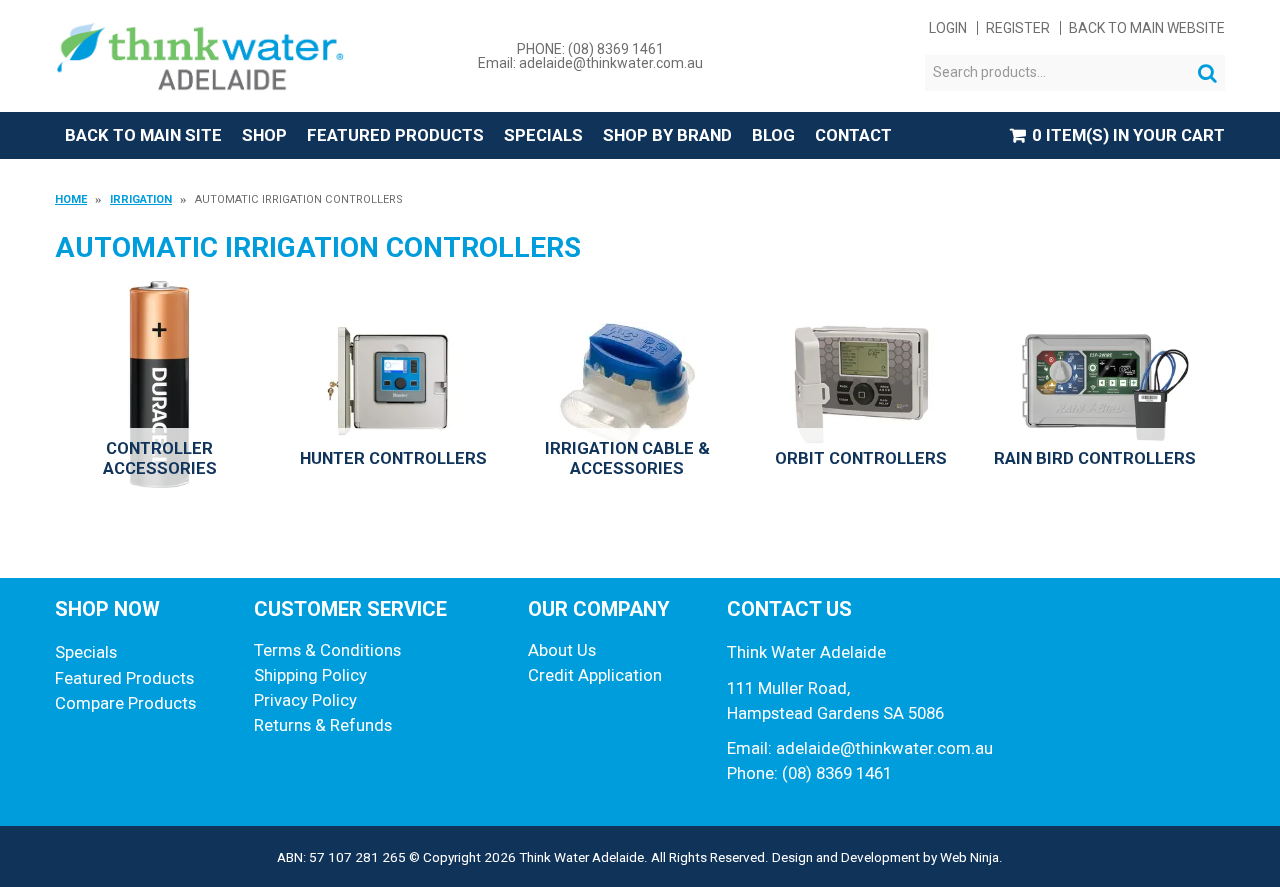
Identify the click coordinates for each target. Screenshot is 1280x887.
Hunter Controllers (393, 458)
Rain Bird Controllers (1095, 458)
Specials (543, 135)
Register (1018, 28)
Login (948, 28)
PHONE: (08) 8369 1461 (590, 49)
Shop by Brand (667, 135)
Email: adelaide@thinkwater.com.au (590, 63)
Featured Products (395, 135)
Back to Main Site (143, 135)
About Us (562, 650)
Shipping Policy (310, 675)
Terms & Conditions (327, 650)
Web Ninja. (971, 857)
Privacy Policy (305, 700)
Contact (853, 135)
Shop (264, 135)
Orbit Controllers (861, 458)
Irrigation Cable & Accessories (627, 458)
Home (71, 199)
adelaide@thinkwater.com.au (884, 748)
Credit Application (595, 675)
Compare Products (125, 703)
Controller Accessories (160, 458)
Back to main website (1147, 28)
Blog (773, 135)
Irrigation (141, 199)
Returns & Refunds (323, 725)
